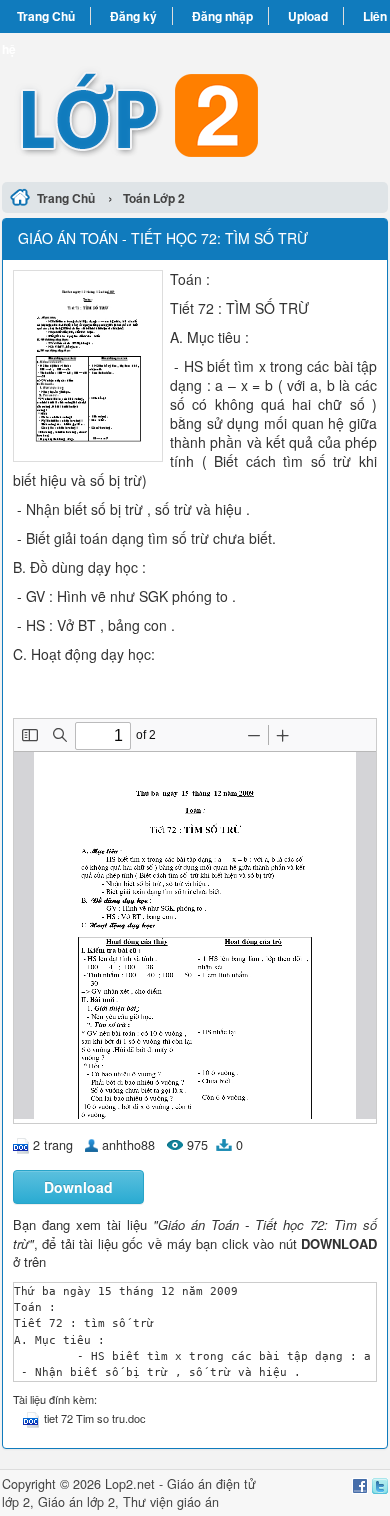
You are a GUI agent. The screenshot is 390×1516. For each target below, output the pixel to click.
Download (78, 1187)
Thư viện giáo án (171, 1502)
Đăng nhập (222, 16)
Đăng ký (133, 16)
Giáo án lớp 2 (76, 1502)
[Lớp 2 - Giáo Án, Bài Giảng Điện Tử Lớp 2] (195, 104)
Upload (308, 16)
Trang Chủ (46, 16)
